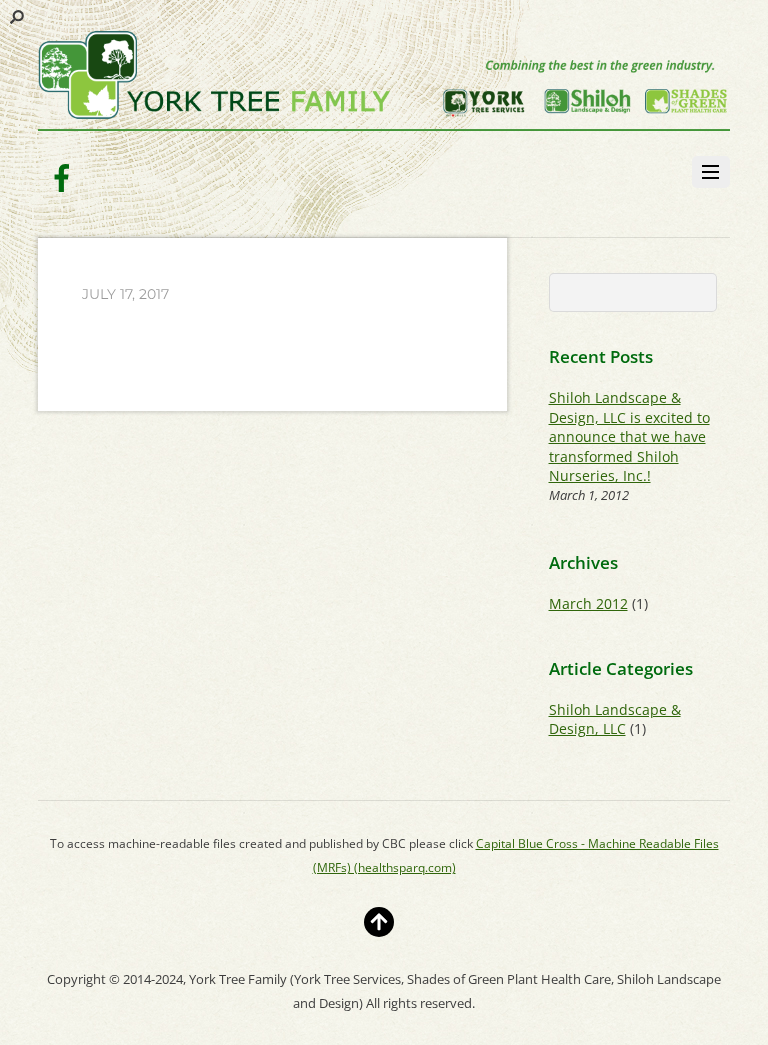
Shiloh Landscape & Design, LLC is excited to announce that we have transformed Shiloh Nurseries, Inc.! (629, 436)
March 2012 (588, 603)
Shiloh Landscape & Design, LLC (615, 719)
